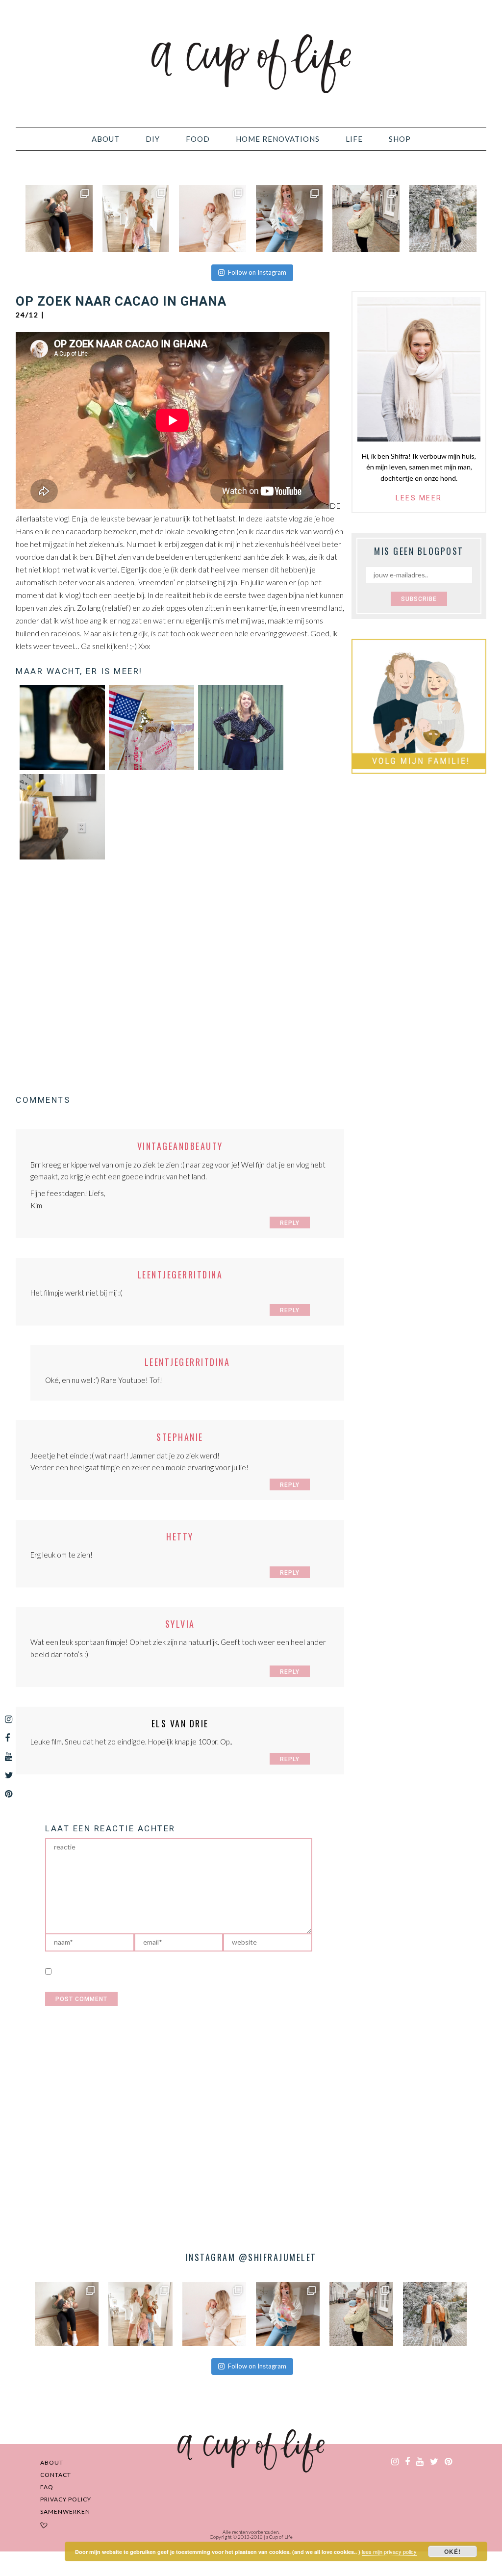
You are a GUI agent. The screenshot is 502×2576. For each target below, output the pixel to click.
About (52, 2462)
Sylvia (180, 1624)
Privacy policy (66, 2499)
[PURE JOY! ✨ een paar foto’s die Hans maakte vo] (59, 219)
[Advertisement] (180, 977)
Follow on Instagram (257, 272)
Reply (290, 1223)
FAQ (47, 2487)
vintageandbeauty (180, 1146)
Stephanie (180, 1437)
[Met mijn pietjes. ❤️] (366, 219)
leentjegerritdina (180, 1275)
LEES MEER (419, 498)
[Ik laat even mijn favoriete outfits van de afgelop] (289, 219)
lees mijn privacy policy (389, 2551)
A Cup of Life (251, 64)
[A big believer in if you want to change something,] (136, 219)
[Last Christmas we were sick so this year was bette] (213, 219)
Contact (56, 2475)
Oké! (452, 2551)
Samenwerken (65, 2511)
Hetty (180, 1536)
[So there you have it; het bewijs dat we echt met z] (443, 219)
